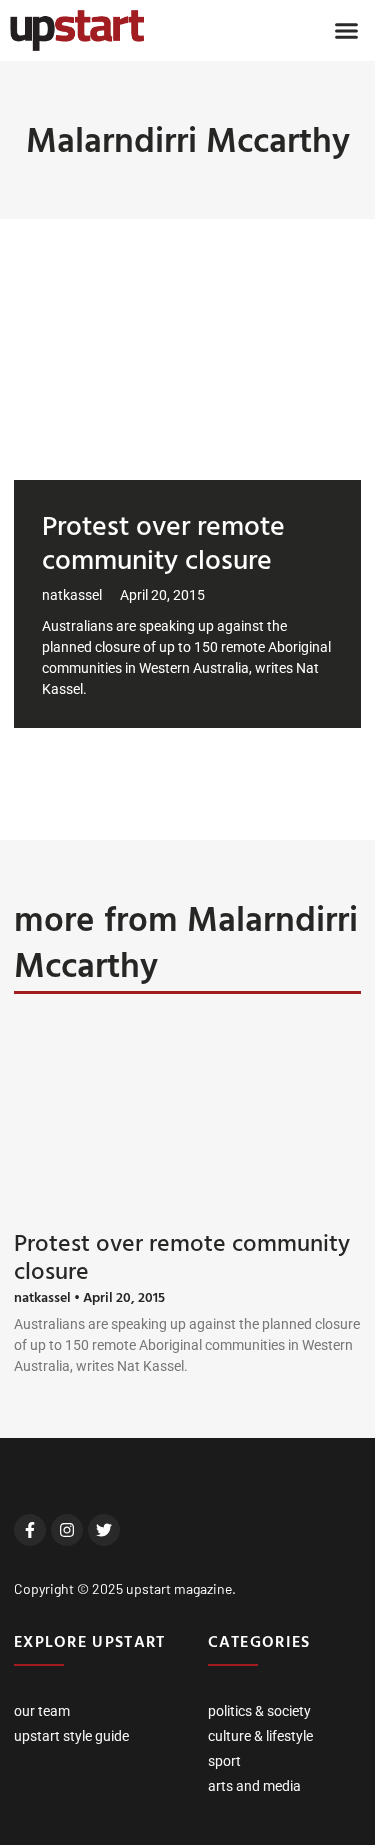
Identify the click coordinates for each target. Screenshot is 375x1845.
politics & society (259, 1711)
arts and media (254, 1786)
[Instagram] (67, 1530)
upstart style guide (71, 1736)
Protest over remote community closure (163, 541)
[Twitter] (104, 1530)
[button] (347, 31)
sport (224, 1761)
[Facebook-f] (30, 1530)
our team (42, 1711)
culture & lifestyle (260, 1736)
